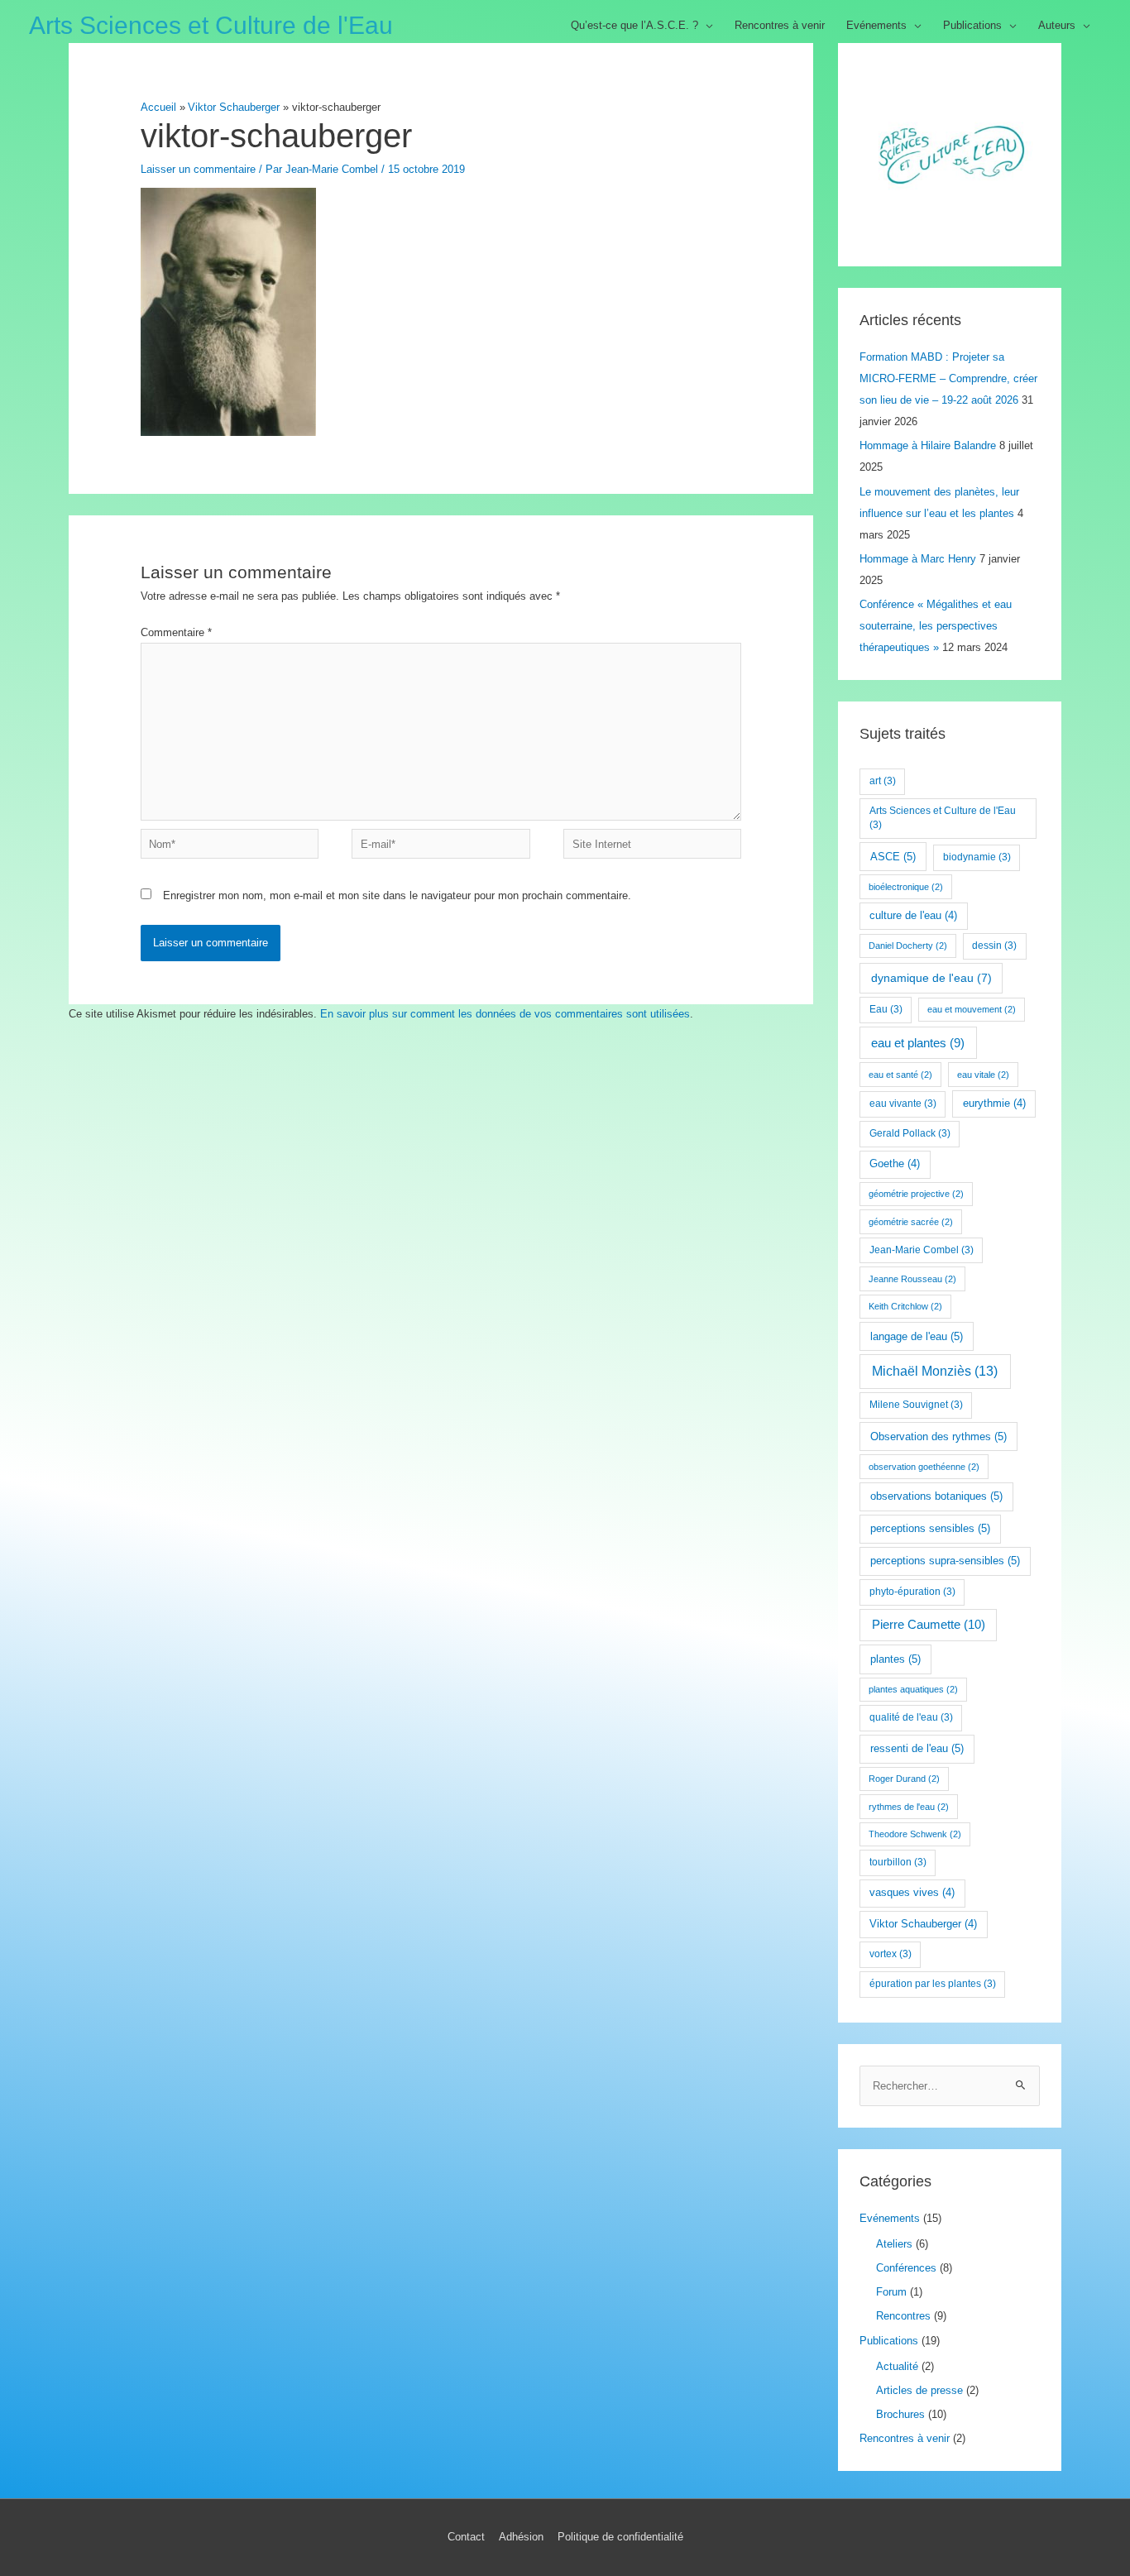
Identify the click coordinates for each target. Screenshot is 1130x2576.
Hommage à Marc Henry (918, 559)
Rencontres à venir (780, 25)
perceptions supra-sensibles (945, 1561)
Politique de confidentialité (620, 2537)
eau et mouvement (972, 1009)
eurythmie (994, 1104)
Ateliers (894, 2244)
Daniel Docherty (908, 946)
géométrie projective (916, 1194)
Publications (972, 25)
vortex (891, 1954)
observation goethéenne (924, 1467)
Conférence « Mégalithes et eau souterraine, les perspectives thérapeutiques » (936, 626)
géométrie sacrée (911, 1222)
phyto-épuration (912, 1592)
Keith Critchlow (905, 1306)
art (883, 781)
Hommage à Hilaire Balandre (928, 445)
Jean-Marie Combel (922, 1250)
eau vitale (983, 1075)
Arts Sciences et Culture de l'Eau (211, 25)
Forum (891, 2292)
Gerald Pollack (910, 1133)
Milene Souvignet (916, 1405)
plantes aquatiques (913, 1689)
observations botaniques (936, 1496)
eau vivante (903, 1104)
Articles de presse (919, 2390)
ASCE (893, 857)
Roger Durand (904, 1779)
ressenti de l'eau (917, 1748)
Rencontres (903, 2316)
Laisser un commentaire (198, 169)
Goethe (895, 1164)
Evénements (876, 25)
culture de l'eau (913, 916)
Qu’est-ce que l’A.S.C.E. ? (634, 25)
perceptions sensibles (930, 1528)
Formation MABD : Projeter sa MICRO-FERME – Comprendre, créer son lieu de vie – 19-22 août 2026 (948, 378)
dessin (994, 946)
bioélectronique (906, 887)
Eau (886, 1009)
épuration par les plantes (933, 1984)
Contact (466, 2537)
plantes (895, 1659)
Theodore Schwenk (915, 1834)
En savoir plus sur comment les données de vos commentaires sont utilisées (505, 1014)
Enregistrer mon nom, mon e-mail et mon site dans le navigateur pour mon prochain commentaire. (397, 895)
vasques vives (912, 1893)
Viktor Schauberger (923, 1924)
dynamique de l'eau (931, 978)
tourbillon (898, 1862)
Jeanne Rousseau (912, 1279)
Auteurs (1057, 25)
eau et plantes (918, 1043)
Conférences (906, 2268)
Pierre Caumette (929, 1624)
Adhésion (521, 2537)
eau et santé (900, 1075)
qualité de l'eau (911, 1717)
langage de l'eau (917, 1336)
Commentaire (176, 632)
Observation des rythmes (938, 1436)
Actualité (897, 2366)
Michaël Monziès (935, 1371)
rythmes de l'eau (909, 1807)
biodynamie (977, 857)
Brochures (900, 2414)
